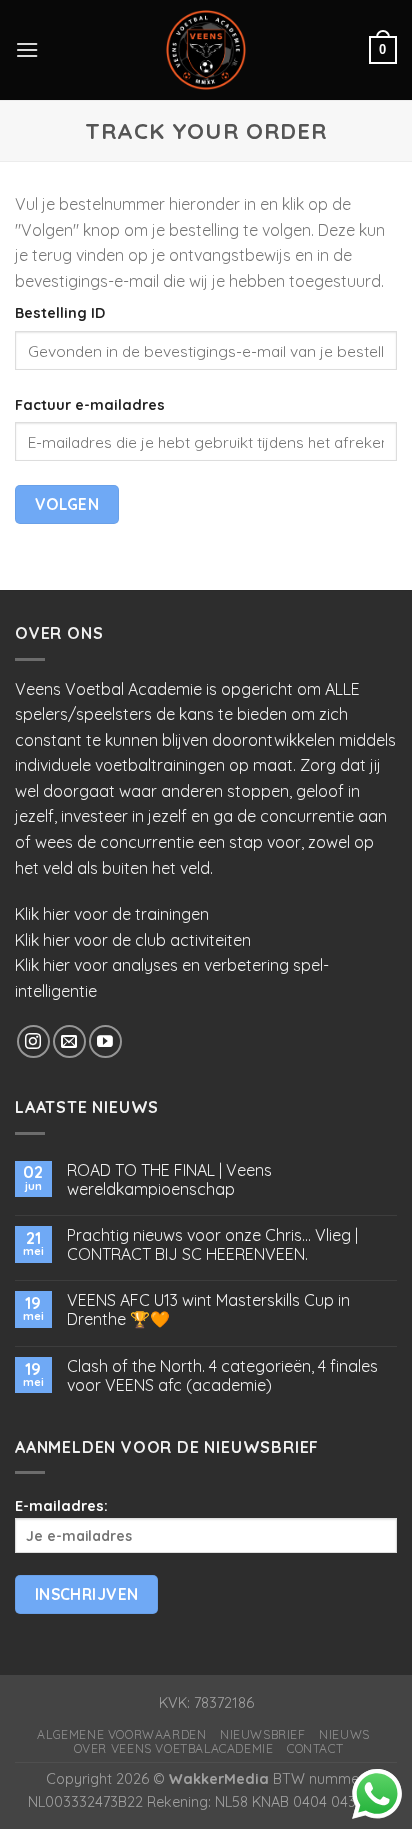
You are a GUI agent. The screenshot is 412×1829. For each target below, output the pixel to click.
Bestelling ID (60, 313)
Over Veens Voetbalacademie (174, 1748)
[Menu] (27, 49)
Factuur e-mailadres (90, 405)
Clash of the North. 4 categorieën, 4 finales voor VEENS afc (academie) (222, 1376)
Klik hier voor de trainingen (112, 914)
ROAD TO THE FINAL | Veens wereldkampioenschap (169, 1180)
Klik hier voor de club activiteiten (133, 940)
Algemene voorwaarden (121, 1734)
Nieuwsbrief (263, 1734)
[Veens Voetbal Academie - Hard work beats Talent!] (206, 50)
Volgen (67, 504)
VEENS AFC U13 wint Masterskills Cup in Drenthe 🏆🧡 (208, 1310)
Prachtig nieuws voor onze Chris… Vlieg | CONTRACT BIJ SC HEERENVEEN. (212, 1245)
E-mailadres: (61, 1506)
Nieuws (344, 1734)
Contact (315, 1748)
